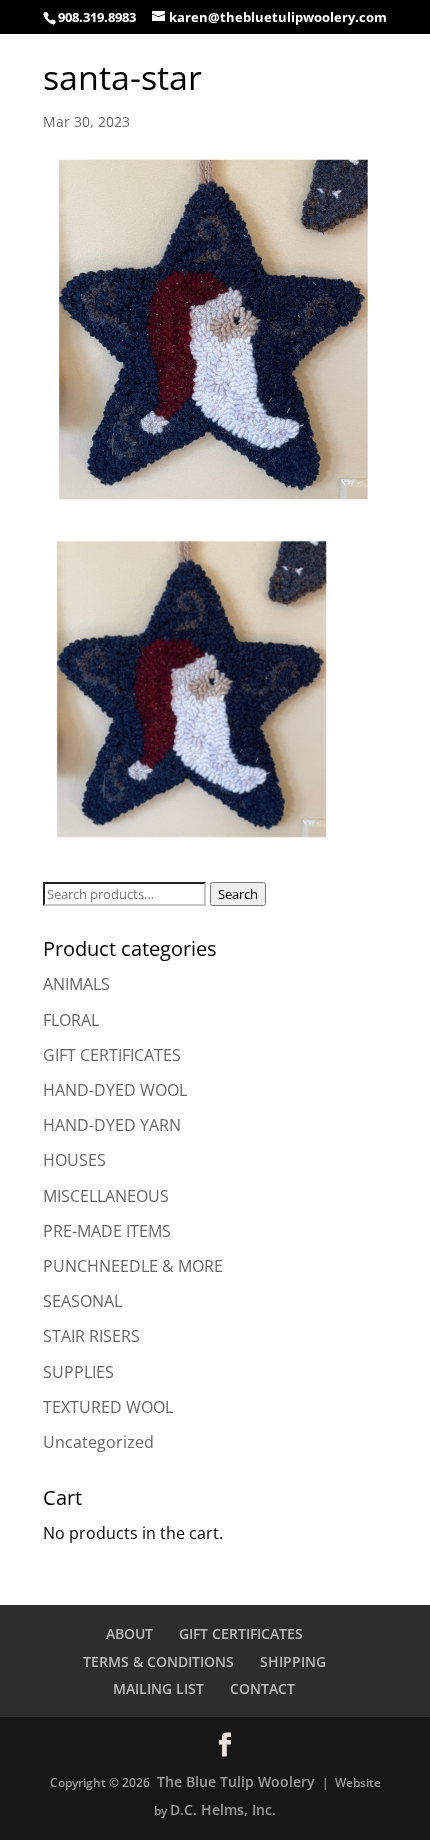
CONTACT (262, 1688)
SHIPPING (293, 1661)
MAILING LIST (158, 1688)
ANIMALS (76, 984)
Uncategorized (98, 1442)
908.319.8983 (97, 17)
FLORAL (71, 1020)
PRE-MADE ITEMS (107, 1231)
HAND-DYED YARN (112, 1125)
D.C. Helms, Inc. (223, 1809)
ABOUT (129, 1633)
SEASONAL (82, 1301)
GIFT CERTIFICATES (112, 1055)
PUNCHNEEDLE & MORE (133, 1266)
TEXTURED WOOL (108, 1407)
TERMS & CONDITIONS (158, 1661)
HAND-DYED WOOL (115, 1090)
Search (238, 894)
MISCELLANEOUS (106, 1196)
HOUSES (74, 1160)
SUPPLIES (78, 1372)
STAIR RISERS (91, 1336)
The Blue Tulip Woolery (236, 1781)
